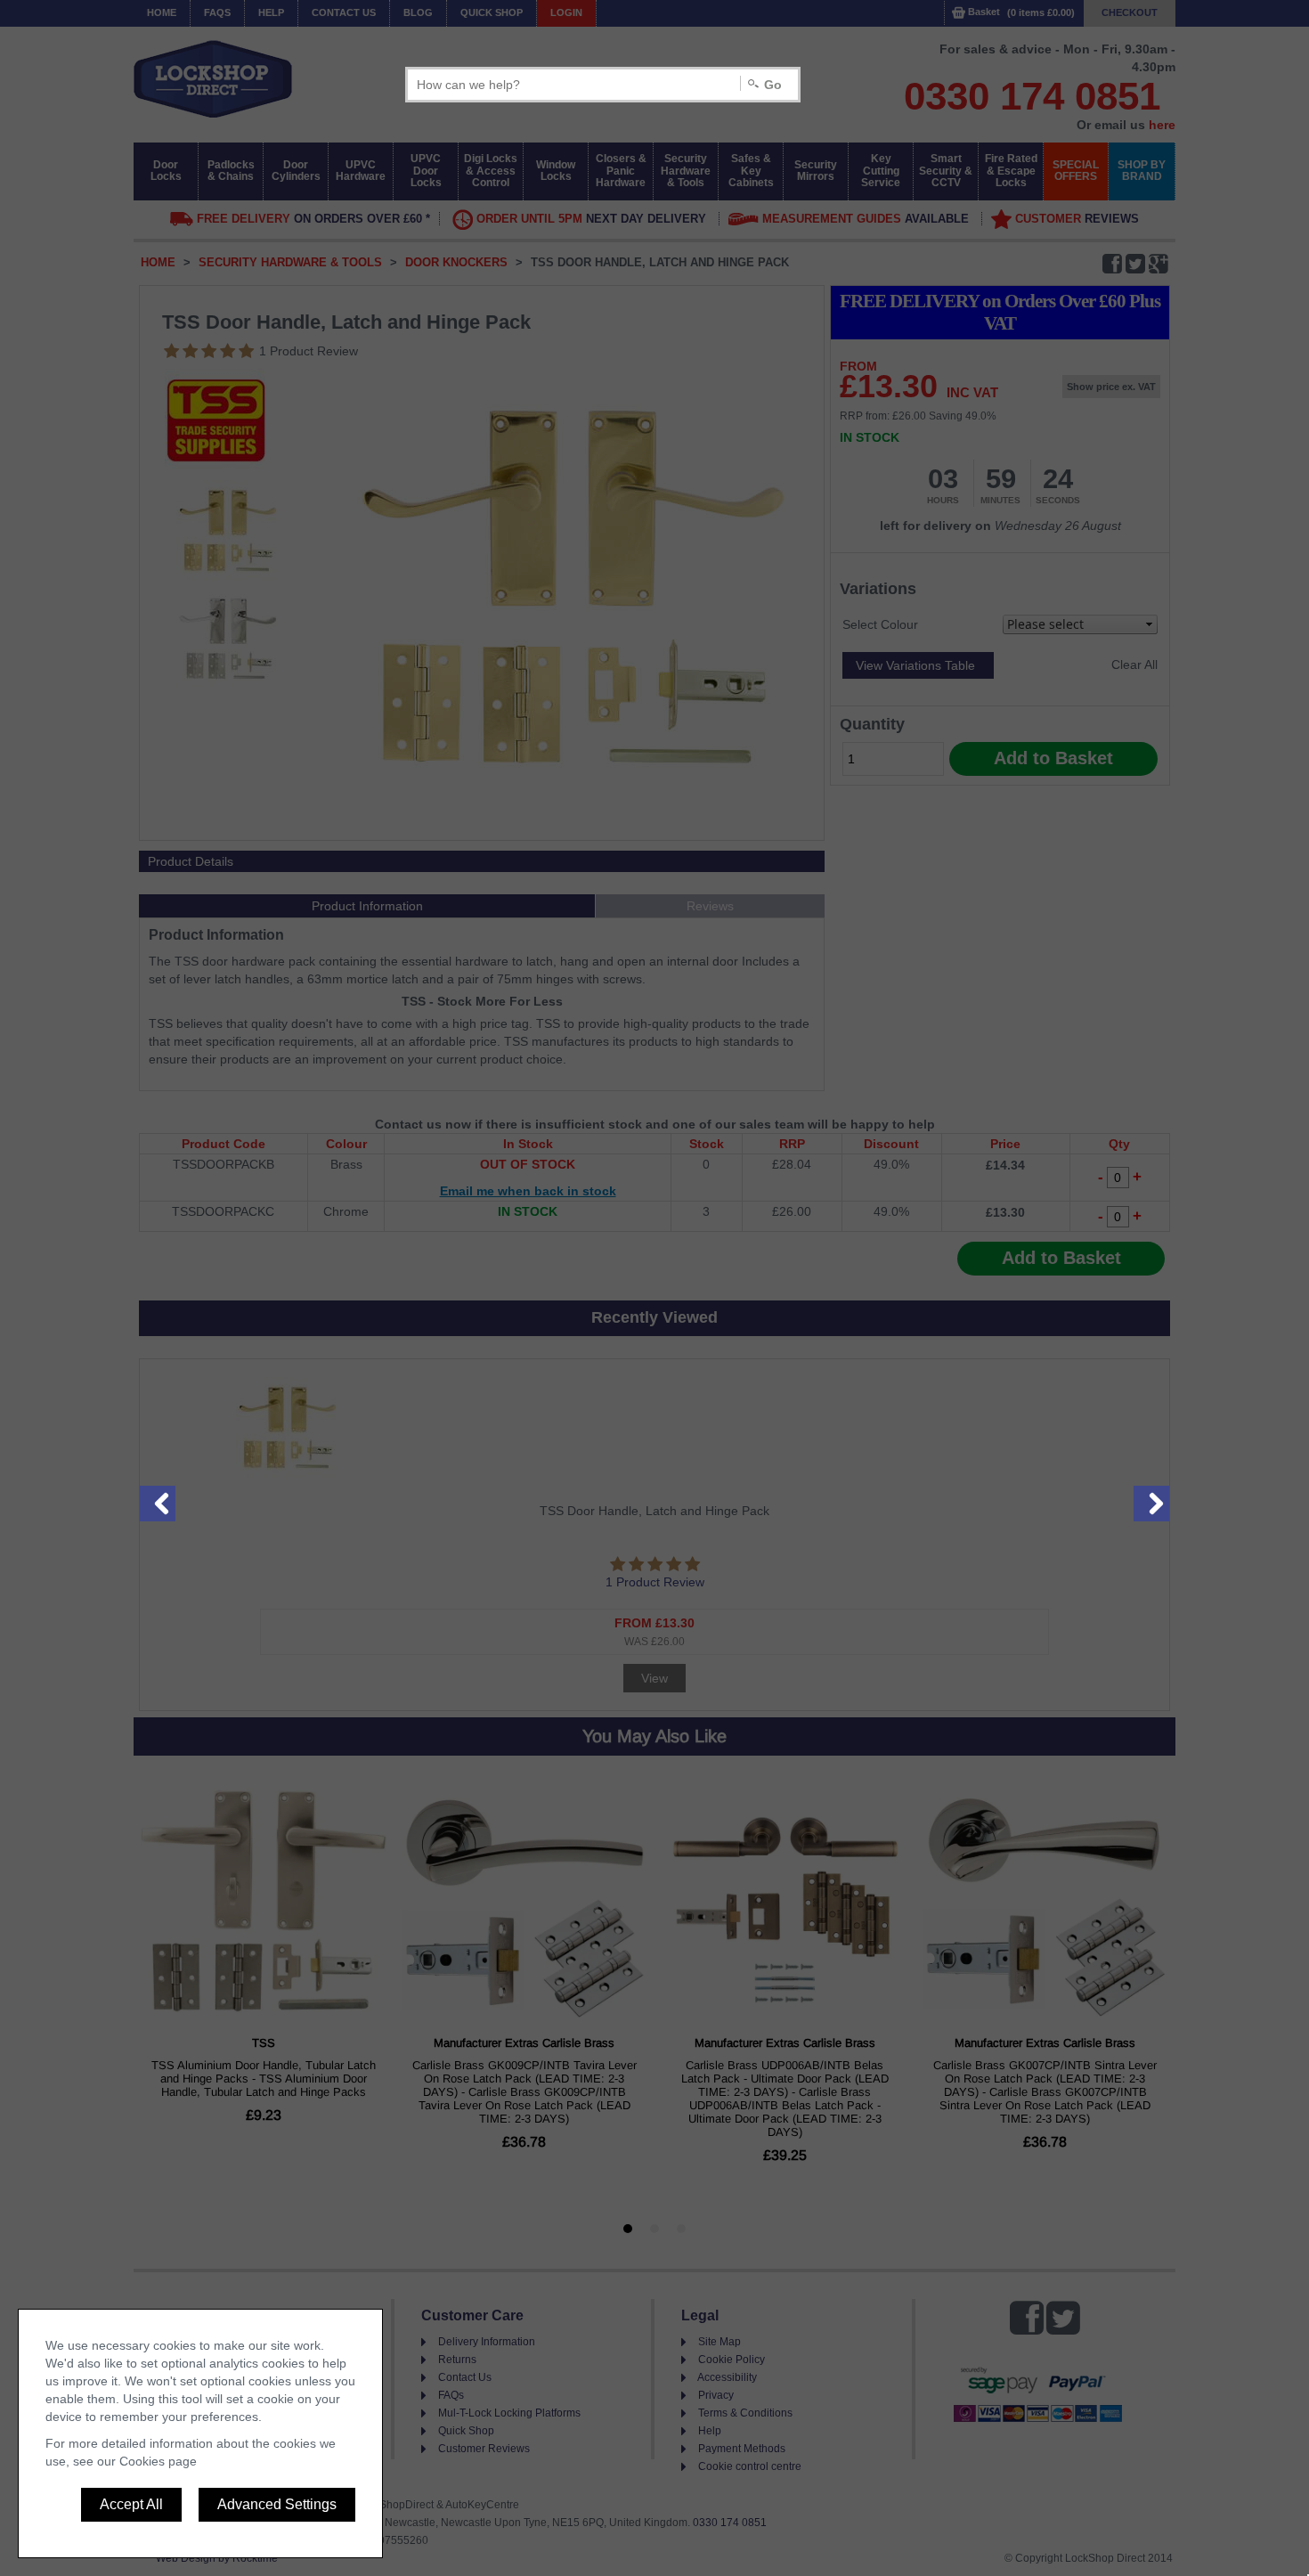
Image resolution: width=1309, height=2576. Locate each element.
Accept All (131, 2504)
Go (773, 85)
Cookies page (158, 2461)
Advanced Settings (277, 2504)
